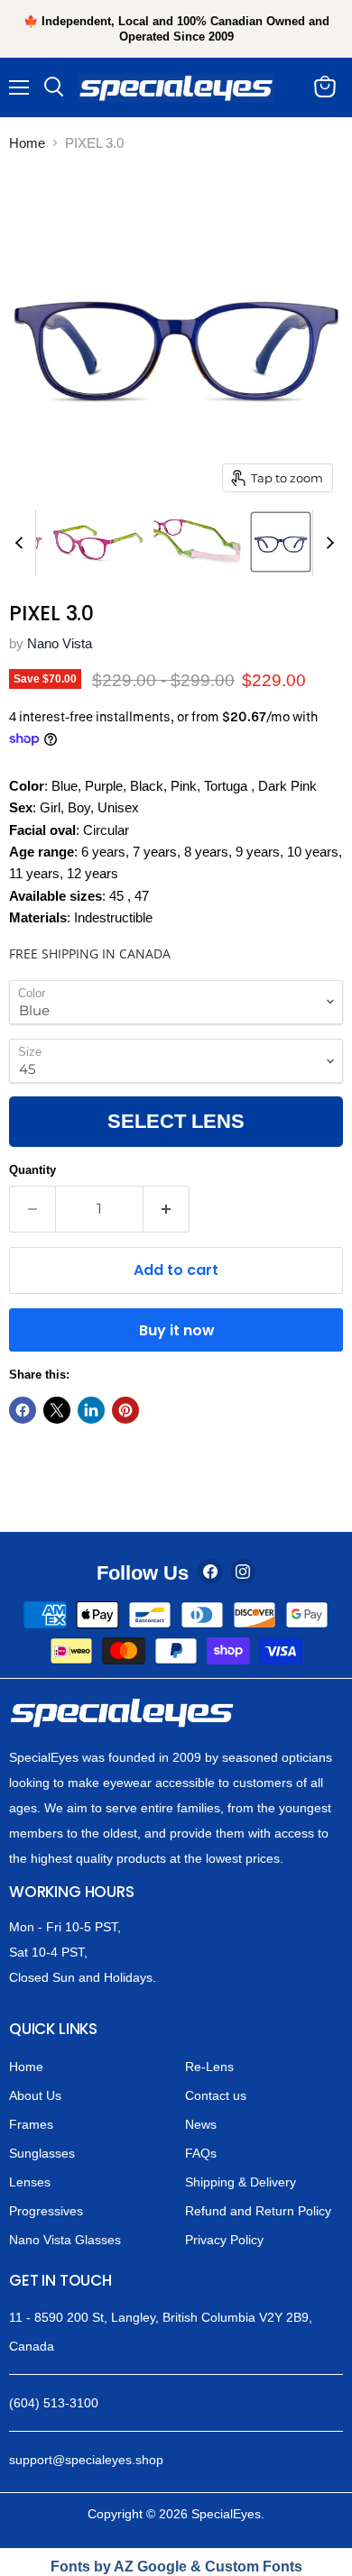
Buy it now (176, 1330)
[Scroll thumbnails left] (22, 543)
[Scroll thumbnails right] (327, 543)
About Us (35, 2095)
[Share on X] (57, 1410)
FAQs (201, 2153)
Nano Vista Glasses (65, 2240)
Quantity (32, 1170)
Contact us (216, 2095)
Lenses (30, 2182)
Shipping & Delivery (241, 2182)
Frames (31, 2124)
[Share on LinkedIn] (91, 1410)
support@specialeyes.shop (86, 2460)
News (201, 2124)
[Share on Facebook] (23, 1410)
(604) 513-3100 (54, 2403)
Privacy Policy (224, 2240)
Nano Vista (60, 643)
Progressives (46, 2211)
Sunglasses (42, 2153)
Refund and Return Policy (258, 2211)
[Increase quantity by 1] (167, 1209)
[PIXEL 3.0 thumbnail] (98, 542)
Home (27, 143)
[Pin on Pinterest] (125, 1410)
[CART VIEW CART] (329, 87)
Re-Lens (209, 2067)
